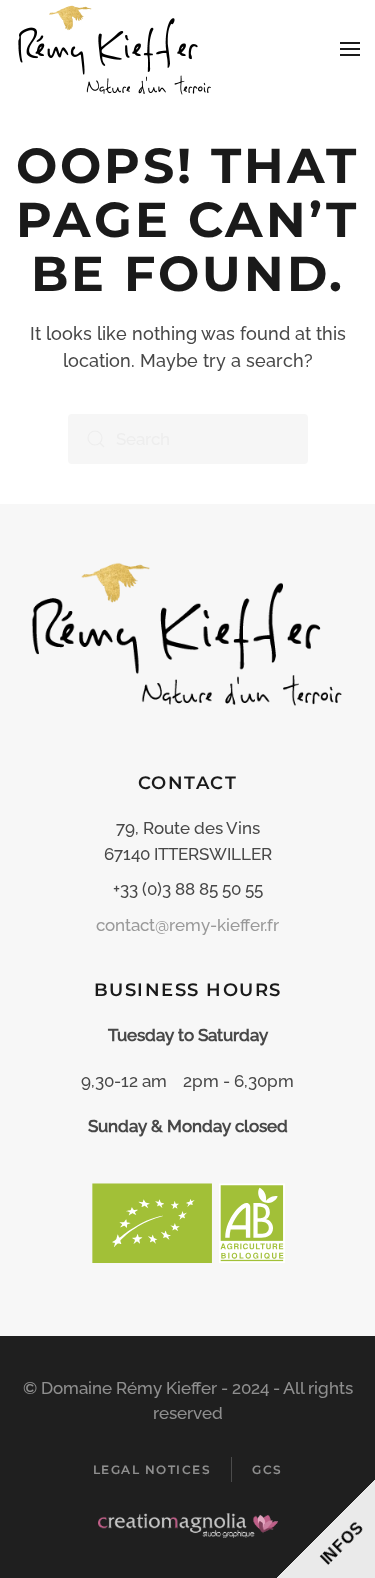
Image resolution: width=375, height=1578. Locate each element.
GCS (267, 1469)
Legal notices (152, 1469)
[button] (350, 49)
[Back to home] (117, 49)
